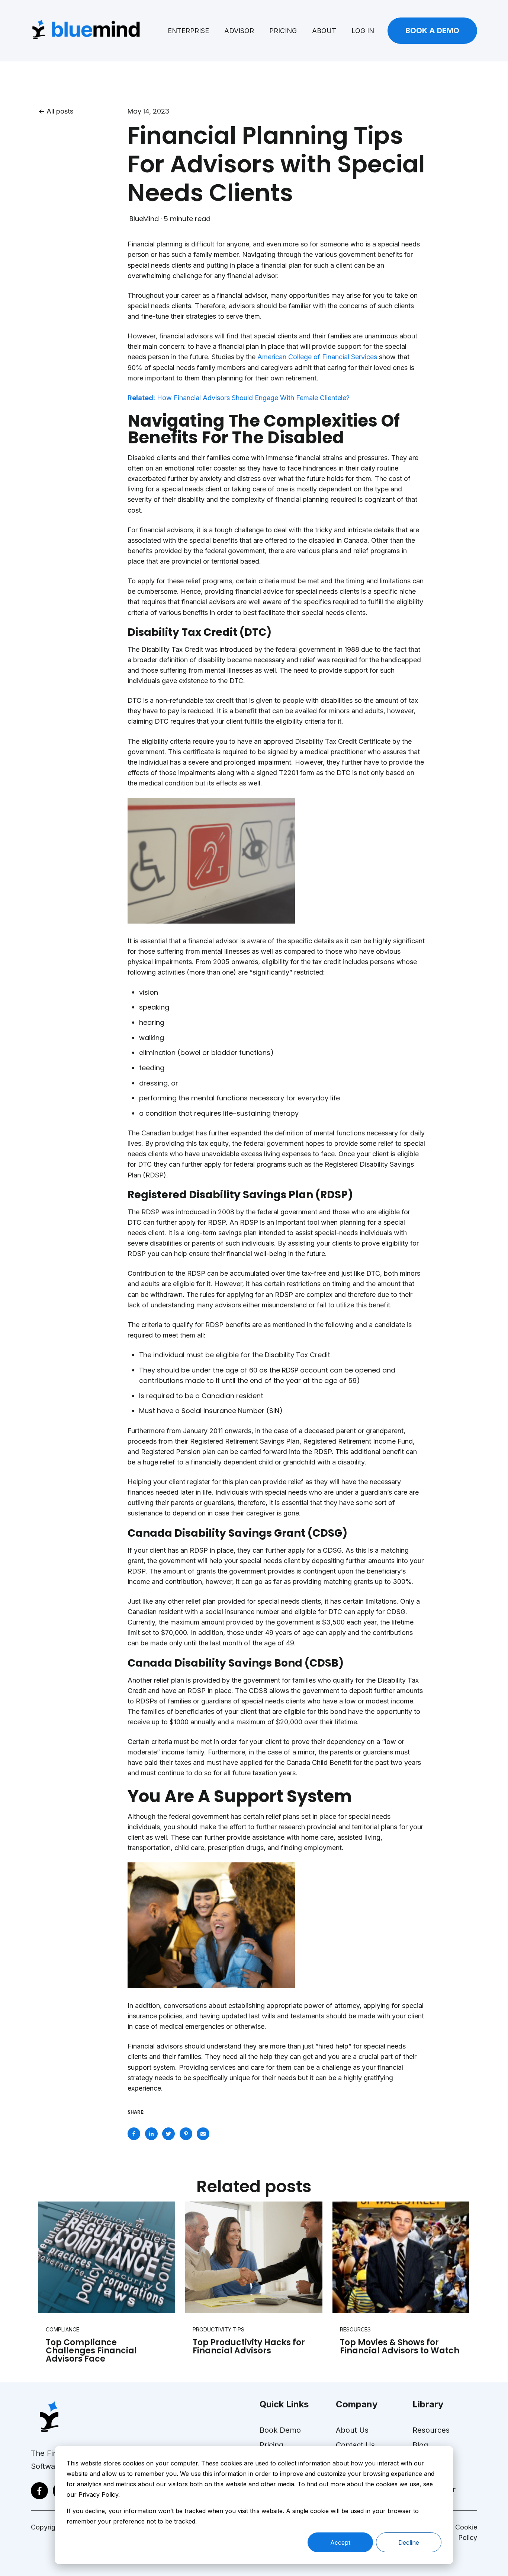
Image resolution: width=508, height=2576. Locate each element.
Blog (420, 2445)
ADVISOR (239, 31)
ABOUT (324, 31)
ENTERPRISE (188, 31)
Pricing (271, 2445)
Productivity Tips (218, 2329)
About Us (352, 2430)
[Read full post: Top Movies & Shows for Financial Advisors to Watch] (401, 2257)
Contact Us (355, 2445)
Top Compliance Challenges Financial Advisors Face (91, 2351)
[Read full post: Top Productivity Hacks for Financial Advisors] (254, 2257)
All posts (60, 111)
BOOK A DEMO (432, 31)
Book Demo (280, 2430)
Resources (355, 2329)
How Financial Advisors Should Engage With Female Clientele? (239, 398)
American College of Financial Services (317, 357)
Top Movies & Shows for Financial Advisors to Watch (400, 2347)
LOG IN (363, 31)
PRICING (283, 31)
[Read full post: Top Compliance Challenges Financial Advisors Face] (107, 2257)
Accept (340, 2542)
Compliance (62, 2329)
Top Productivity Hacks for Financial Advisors (249, 2347)
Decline (409, 2542)
